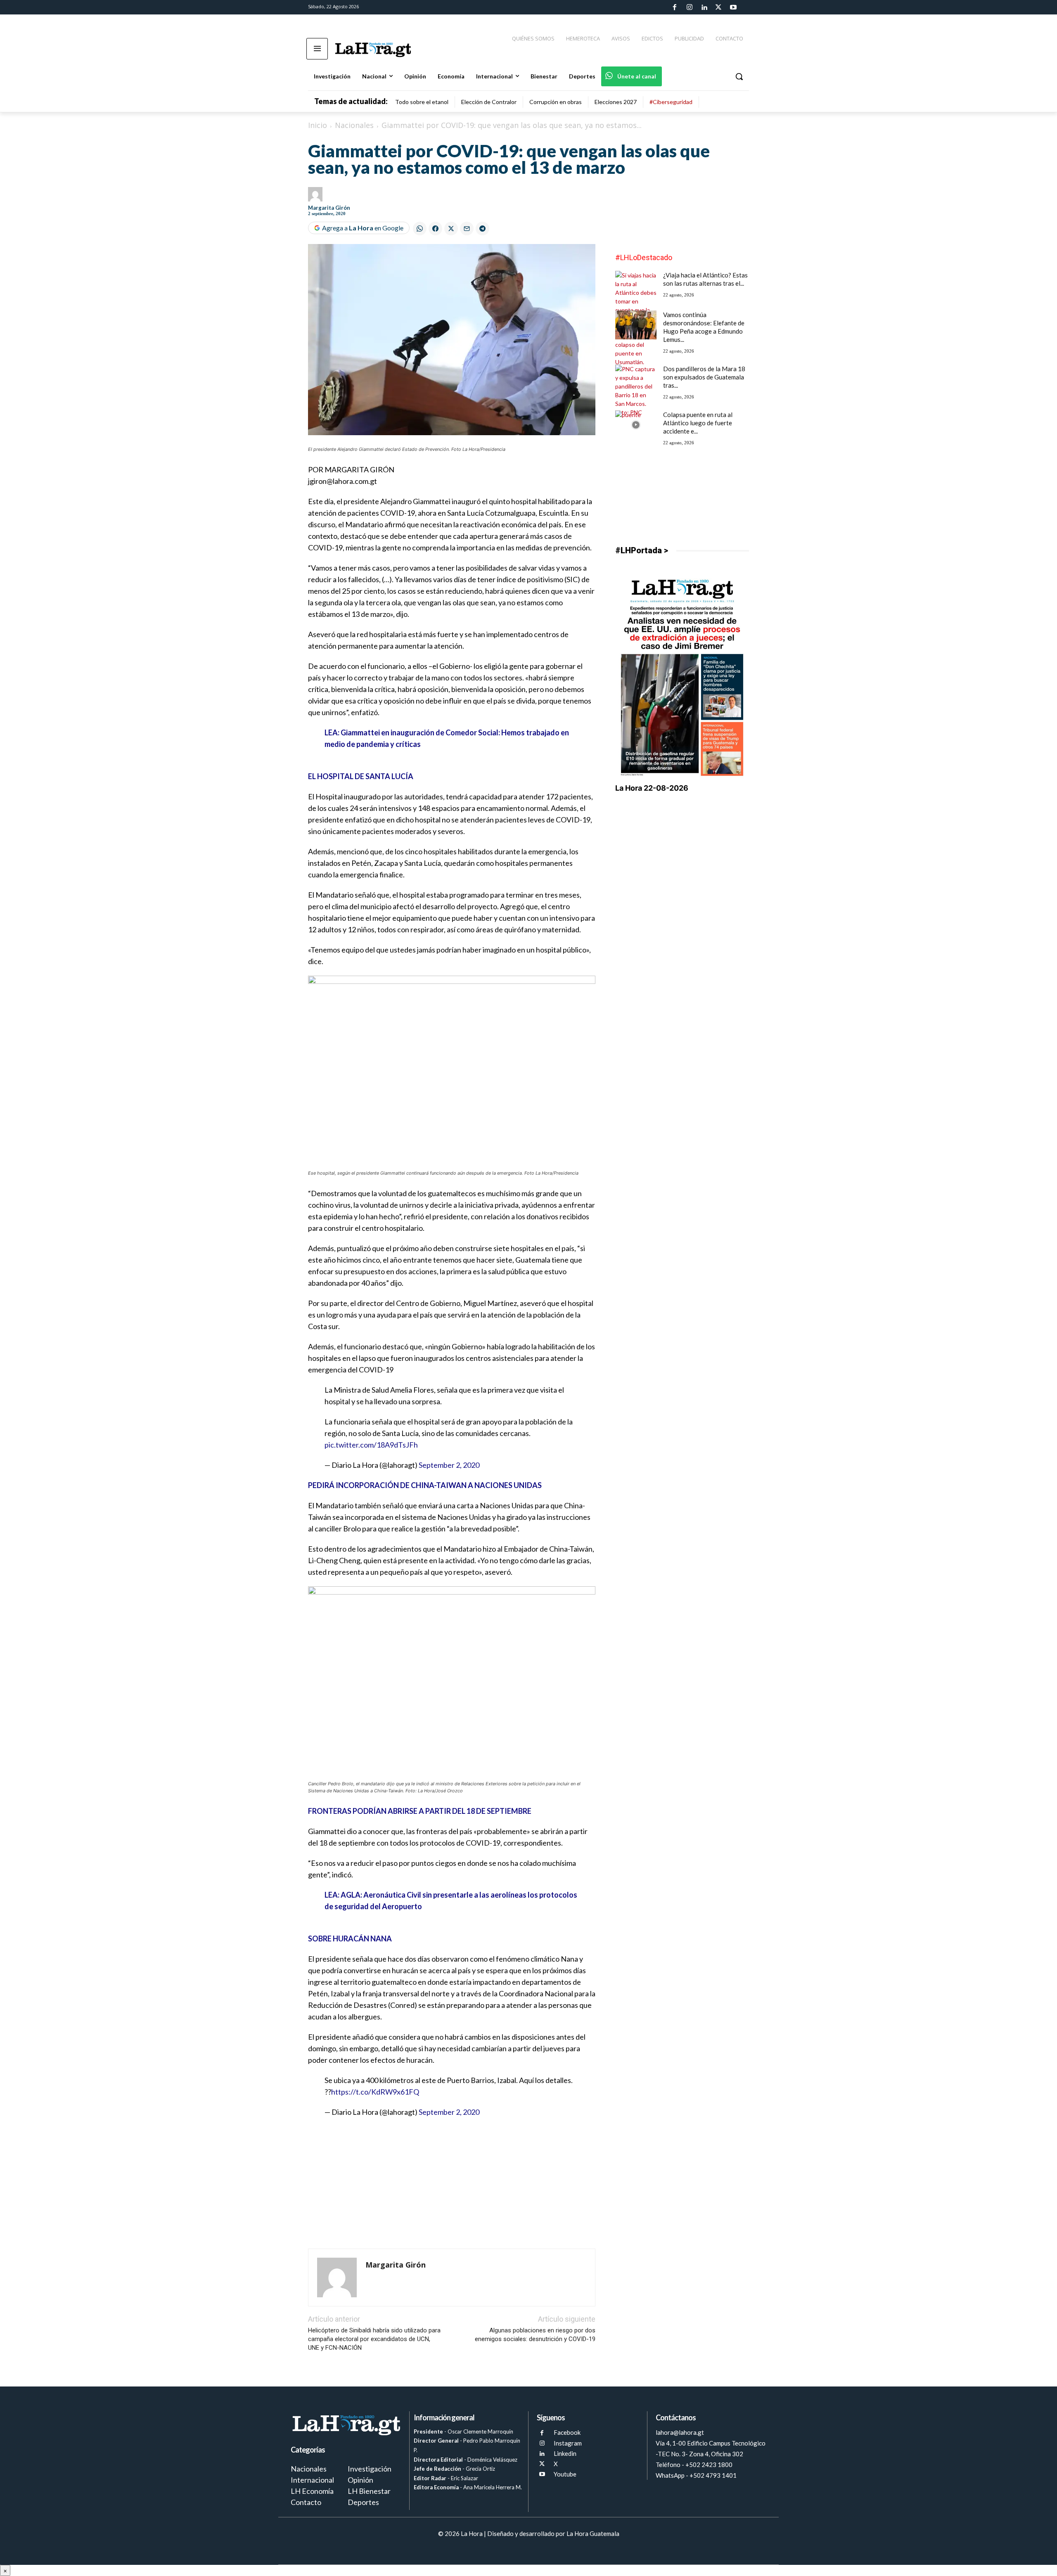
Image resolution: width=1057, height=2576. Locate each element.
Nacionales (354, 125)
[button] (739, 76)
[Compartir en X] (451, 229)
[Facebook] (675, 7)
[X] (542, 2464)
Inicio (318, 125)
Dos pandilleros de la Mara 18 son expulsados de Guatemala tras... (704, 377)
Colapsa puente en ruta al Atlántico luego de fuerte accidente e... (698, 423)
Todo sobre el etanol (422, 102)
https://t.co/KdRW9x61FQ (375, 2092)
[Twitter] (718, 7)
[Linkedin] (704, 7)
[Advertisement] (452, 2184)
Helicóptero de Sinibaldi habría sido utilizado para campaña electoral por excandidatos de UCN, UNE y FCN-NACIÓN (374, 2339)
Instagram (568, 2443)
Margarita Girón (329, 208)
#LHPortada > (642, 550)
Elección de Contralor (489, 102)
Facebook (567, 2432)
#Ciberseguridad (671, 102)
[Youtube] (733, 7)
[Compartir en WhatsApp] (420, 229)
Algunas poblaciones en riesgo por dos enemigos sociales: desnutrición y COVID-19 (535, 2335)
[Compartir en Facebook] (435, 229)
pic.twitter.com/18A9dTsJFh (371, 1445)
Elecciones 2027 (616, 102)
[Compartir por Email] (467, 229)
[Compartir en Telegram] (482, 229)
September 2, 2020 (449, 1465)
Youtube (565, 2474)
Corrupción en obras (556, 102)
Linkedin (565, 2453)
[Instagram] (689, 7)
